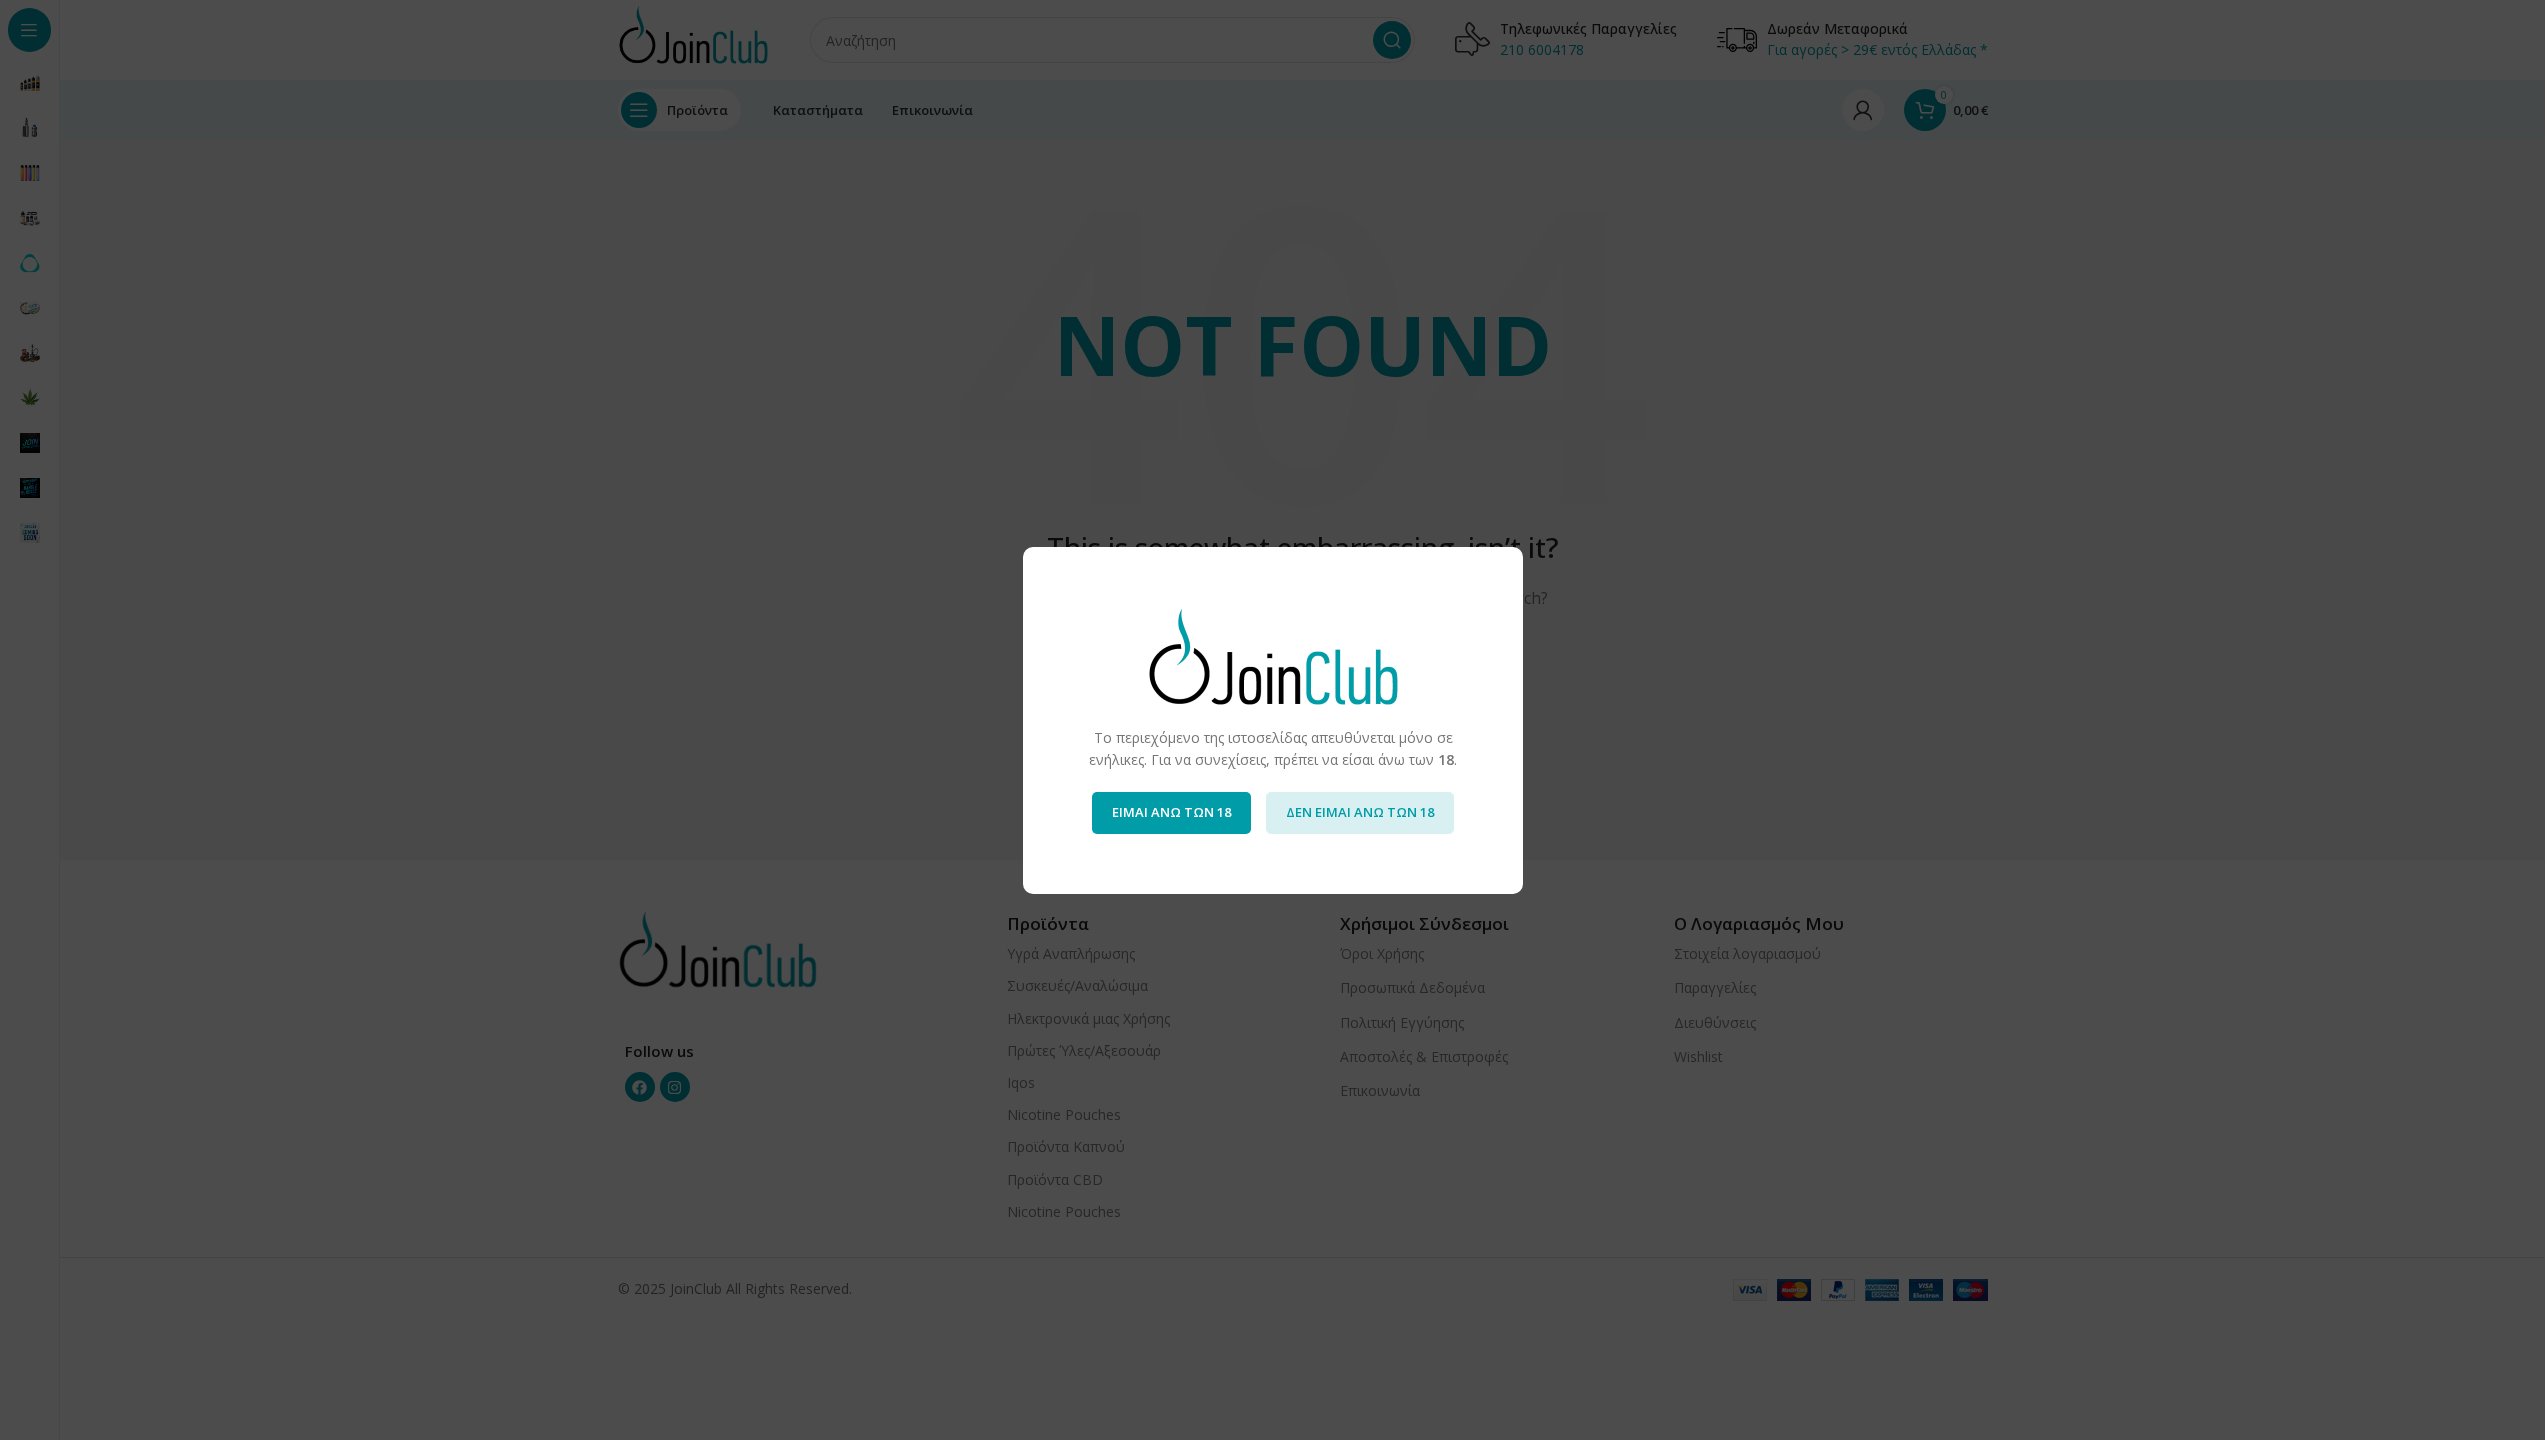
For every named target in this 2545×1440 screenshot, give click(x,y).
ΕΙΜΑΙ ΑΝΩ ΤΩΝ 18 (1171, 812)
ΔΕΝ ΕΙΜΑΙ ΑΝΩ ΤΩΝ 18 (1360, 812)
